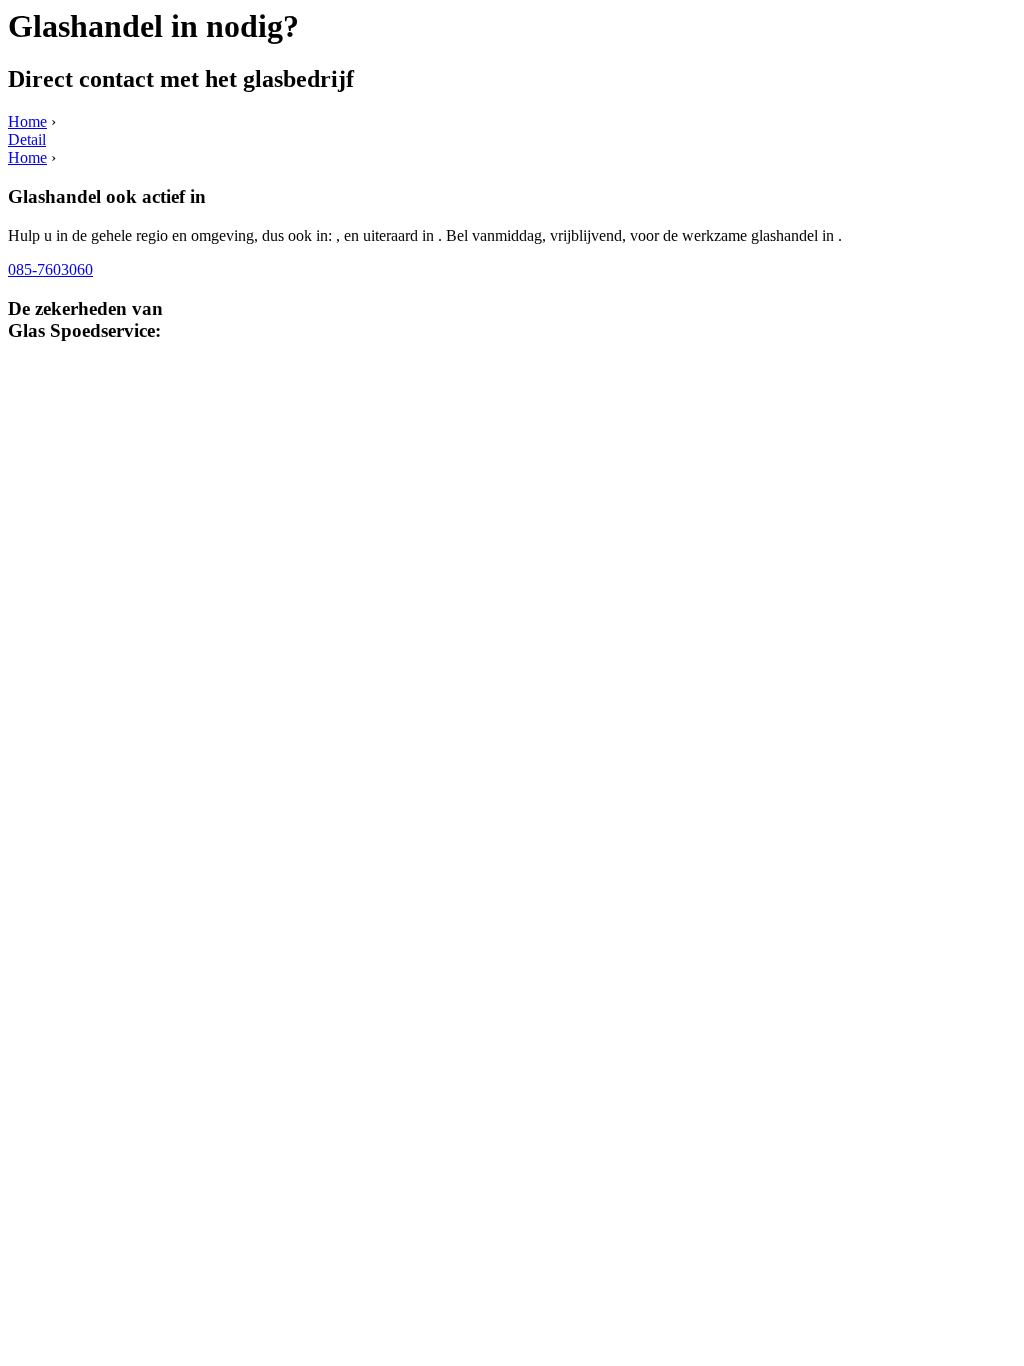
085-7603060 (50, 269)
